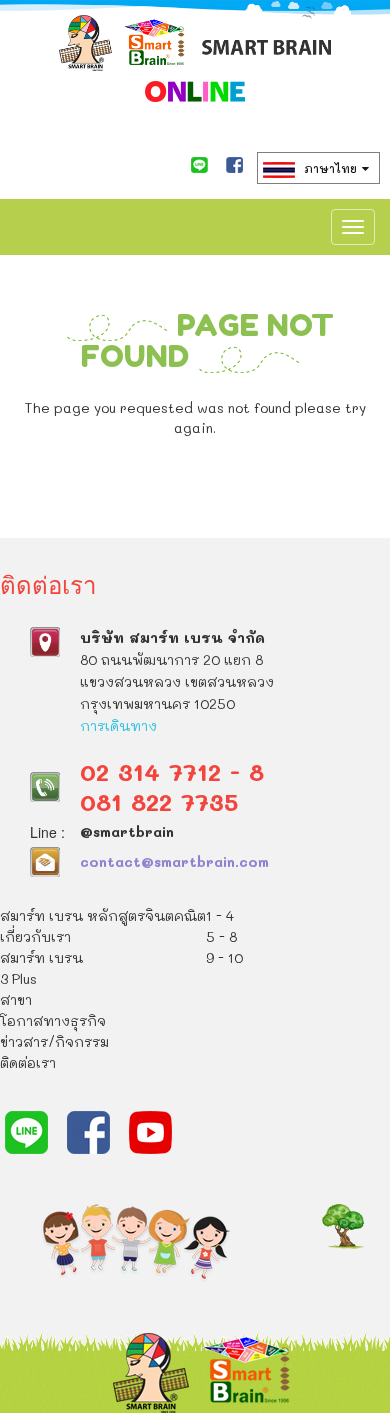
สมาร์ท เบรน (41, 957)
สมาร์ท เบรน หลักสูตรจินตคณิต (103, 915)
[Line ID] (199, 165)
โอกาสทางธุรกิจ (53, 1020)
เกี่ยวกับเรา (35, 936)
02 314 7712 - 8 (172, 771)
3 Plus (18, 978)
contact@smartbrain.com (174, 861)
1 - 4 (220, 915)
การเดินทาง (118, 725)
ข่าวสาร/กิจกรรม (54, 1041)
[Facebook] (234, 165)
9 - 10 (224, 957)
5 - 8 (221, 936)
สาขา (16, 999)
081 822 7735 (159, 801)
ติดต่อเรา (28, 1062)
